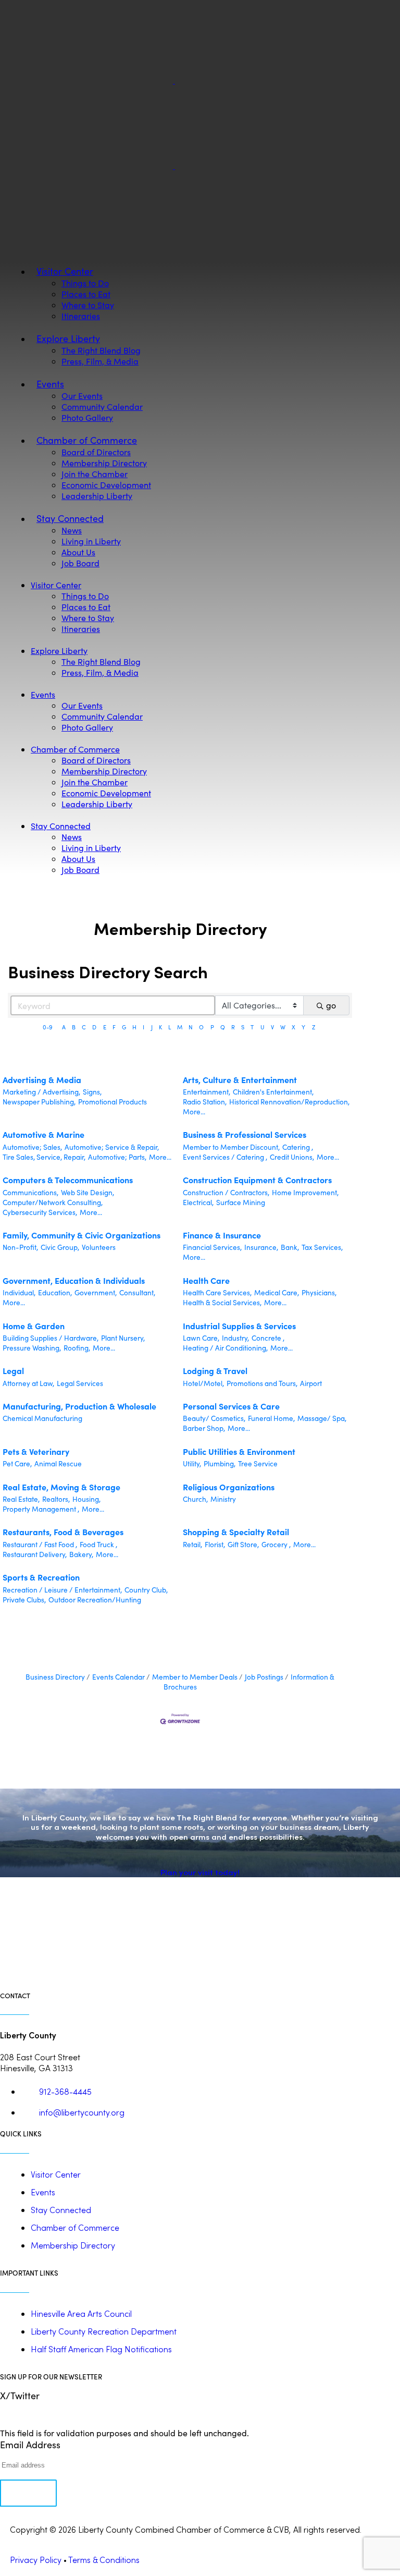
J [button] (152, 1027)
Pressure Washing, (32, 1348)
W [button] (283, 1027)
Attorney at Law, (28, 1383)
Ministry (223, 1499)
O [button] (201, 1027)
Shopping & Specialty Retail (236, 1532)
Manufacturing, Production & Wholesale (79, 1406)
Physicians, (319, 1292)
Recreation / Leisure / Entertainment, (62, 1590)
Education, (55, 1292)
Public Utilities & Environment (239, 1451)
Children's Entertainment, (273, 1092)
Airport (311, 1383)
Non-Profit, (20, 1247)
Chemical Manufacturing (42, 1418)
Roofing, (77, 1348)
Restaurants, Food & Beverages (63, 1532)
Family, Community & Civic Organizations (82, 1235)
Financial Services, (212, 1247)
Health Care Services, (217, 1292)
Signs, (92, 1092)
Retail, (192, 1544)
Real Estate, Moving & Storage (61, 1487)
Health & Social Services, (222, 1302)
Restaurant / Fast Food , (40, 1544)
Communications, (30, 1192)
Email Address (30, 2445)
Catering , (298, 1147)
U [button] (262, 1027)
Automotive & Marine (43, 1134)
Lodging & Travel (215, 1370)
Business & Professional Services (245, 1134)
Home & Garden (34, 1326)
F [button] (114, 1027)
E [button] (105, 1027)
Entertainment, (207, 1092)
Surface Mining (241, 1202)
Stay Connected (61, 2210)
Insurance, (261, 1247)
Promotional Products (113, 1102)
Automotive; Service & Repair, (112, 1147)
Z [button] (314, 1027)
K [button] (160, 1027)
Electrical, (198, 1202)
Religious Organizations (229, 1487)
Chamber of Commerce (75, 2227)
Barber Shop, (204, 1428)
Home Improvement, (305, 1192)
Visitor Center (56, 2174)
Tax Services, (322, 1247)
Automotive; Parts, (117, 1157)
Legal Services (80, 1383)
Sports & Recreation (41, 1577)
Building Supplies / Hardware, (51, 1338)
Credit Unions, (292, 1157)
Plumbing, (220, 1463)
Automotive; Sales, (32, 1147)
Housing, (86, 1499)
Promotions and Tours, (262, 1383)
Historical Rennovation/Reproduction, (289, 1102)
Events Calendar (118, 1677)
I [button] (143, 1027)
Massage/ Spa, (322, 1418)
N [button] (191, 1027)
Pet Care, (17, 1463)
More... (194, 1111)
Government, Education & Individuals (74, 1280)
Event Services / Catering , (225, 1157)
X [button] (293, 1027)
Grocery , (276, 1544)
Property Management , (41, 1509)
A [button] (64, 1027)
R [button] (233, 1027)
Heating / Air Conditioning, (225, 1348)
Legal (13, 1370)
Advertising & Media (42, 1079)
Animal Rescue (58, 1463)
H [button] (134, 1027)
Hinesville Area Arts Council (81, 2313)
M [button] (180, 1027)
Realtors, (56, 1499)
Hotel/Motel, (203, 1383)
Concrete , (268, 1338)
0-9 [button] (48, 1027)
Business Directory (55, 1677)
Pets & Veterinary (36, 1451)
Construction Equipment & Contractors (257, 1180)
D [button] (94, 1027)
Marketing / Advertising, (41, 1092)
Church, (195, 1499)
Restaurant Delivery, (35, 1554)
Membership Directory (73, 2245)
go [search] (331, 1005)
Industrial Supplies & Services (239, 1326)
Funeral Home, (271, 1418)
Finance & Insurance (222, 1235)
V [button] (272, 1027)
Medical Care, (277, 1292)
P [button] (212, 1027)
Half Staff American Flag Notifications (101, 2349)
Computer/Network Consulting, (53, 1202)
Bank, (290, 1247)
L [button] (170, 1027)
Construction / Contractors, (226, 1192)
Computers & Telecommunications (68, 1180)
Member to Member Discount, (231, 1147)
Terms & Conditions (104, 2560)
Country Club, (146, 1590)
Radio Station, (205, 1102)
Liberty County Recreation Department (104, 2331)
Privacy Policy (36, 2560)
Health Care (206, 1280)
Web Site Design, (87, 1192)
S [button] (243, 1027)
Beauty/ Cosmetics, (214, 1418)
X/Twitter (20, 2396)
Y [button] (303, 1027)
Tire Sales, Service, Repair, (44, 1157)
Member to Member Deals (195, 1677)
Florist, (215, 1544)
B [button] (74, 1027)
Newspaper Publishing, (39, 1102)
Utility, (192, 1463)
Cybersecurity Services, (40, 1212)
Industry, (235, 1338)
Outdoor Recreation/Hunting (95, 1600)
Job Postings (264, 1677)
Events (43, 2192)
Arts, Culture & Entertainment (240, 1079)
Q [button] (223, 1027)
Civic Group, (60, 1247)
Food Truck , (98, 1544)
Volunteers (99, 1247)
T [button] (252, 1027)
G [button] (124, 1027)
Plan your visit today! (200, 1872)
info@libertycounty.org (82, 2112)
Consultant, (137, 1292)
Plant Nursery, (123, 1338)
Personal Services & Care (231, 1406)
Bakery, (81, 1554)
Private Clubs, (24, 1600)
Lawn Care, (201, 1338)
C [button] (84, 1027)
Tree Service (258, 1463)
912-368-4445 (65, 2091)
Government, (96, 1292)
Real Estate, (21, 1499)
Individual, (19, 1292)
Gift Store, (243, 1544)
